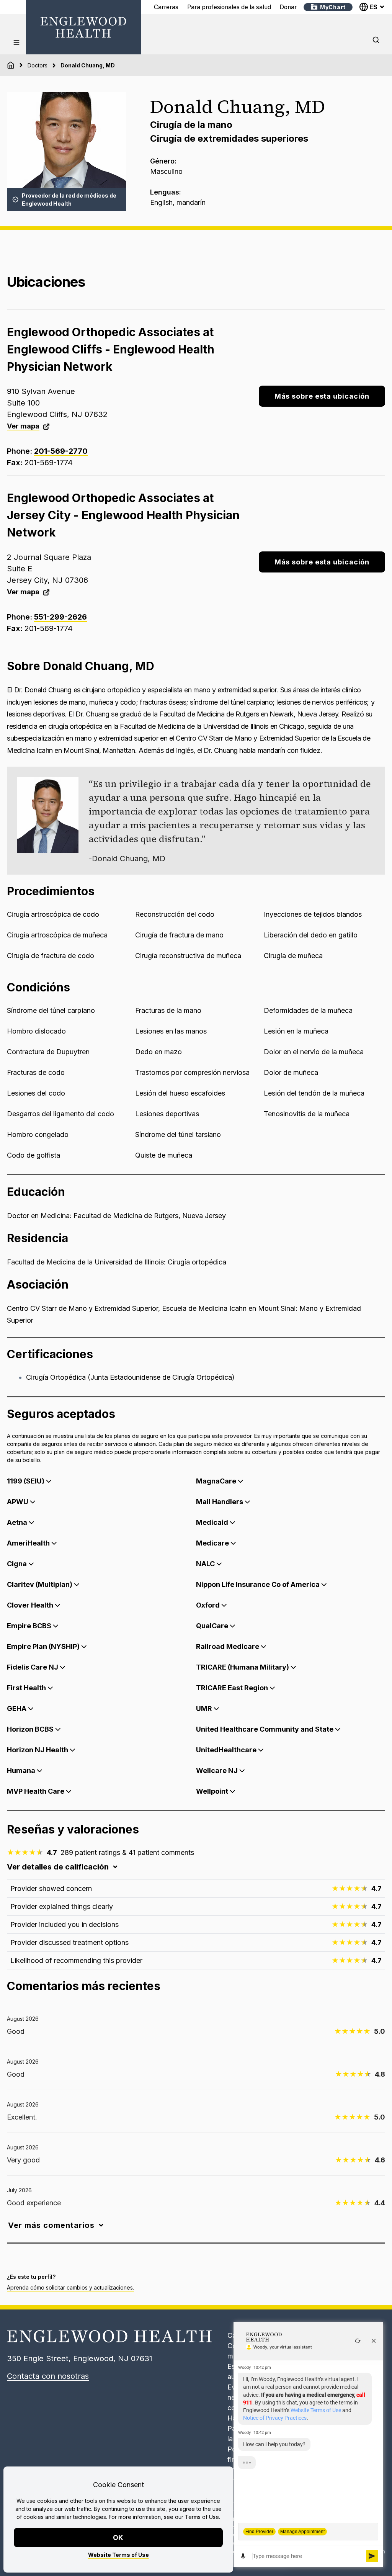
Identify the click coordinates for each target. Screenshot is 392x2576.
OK (118, 2538)
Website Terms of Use (118, 2555)
